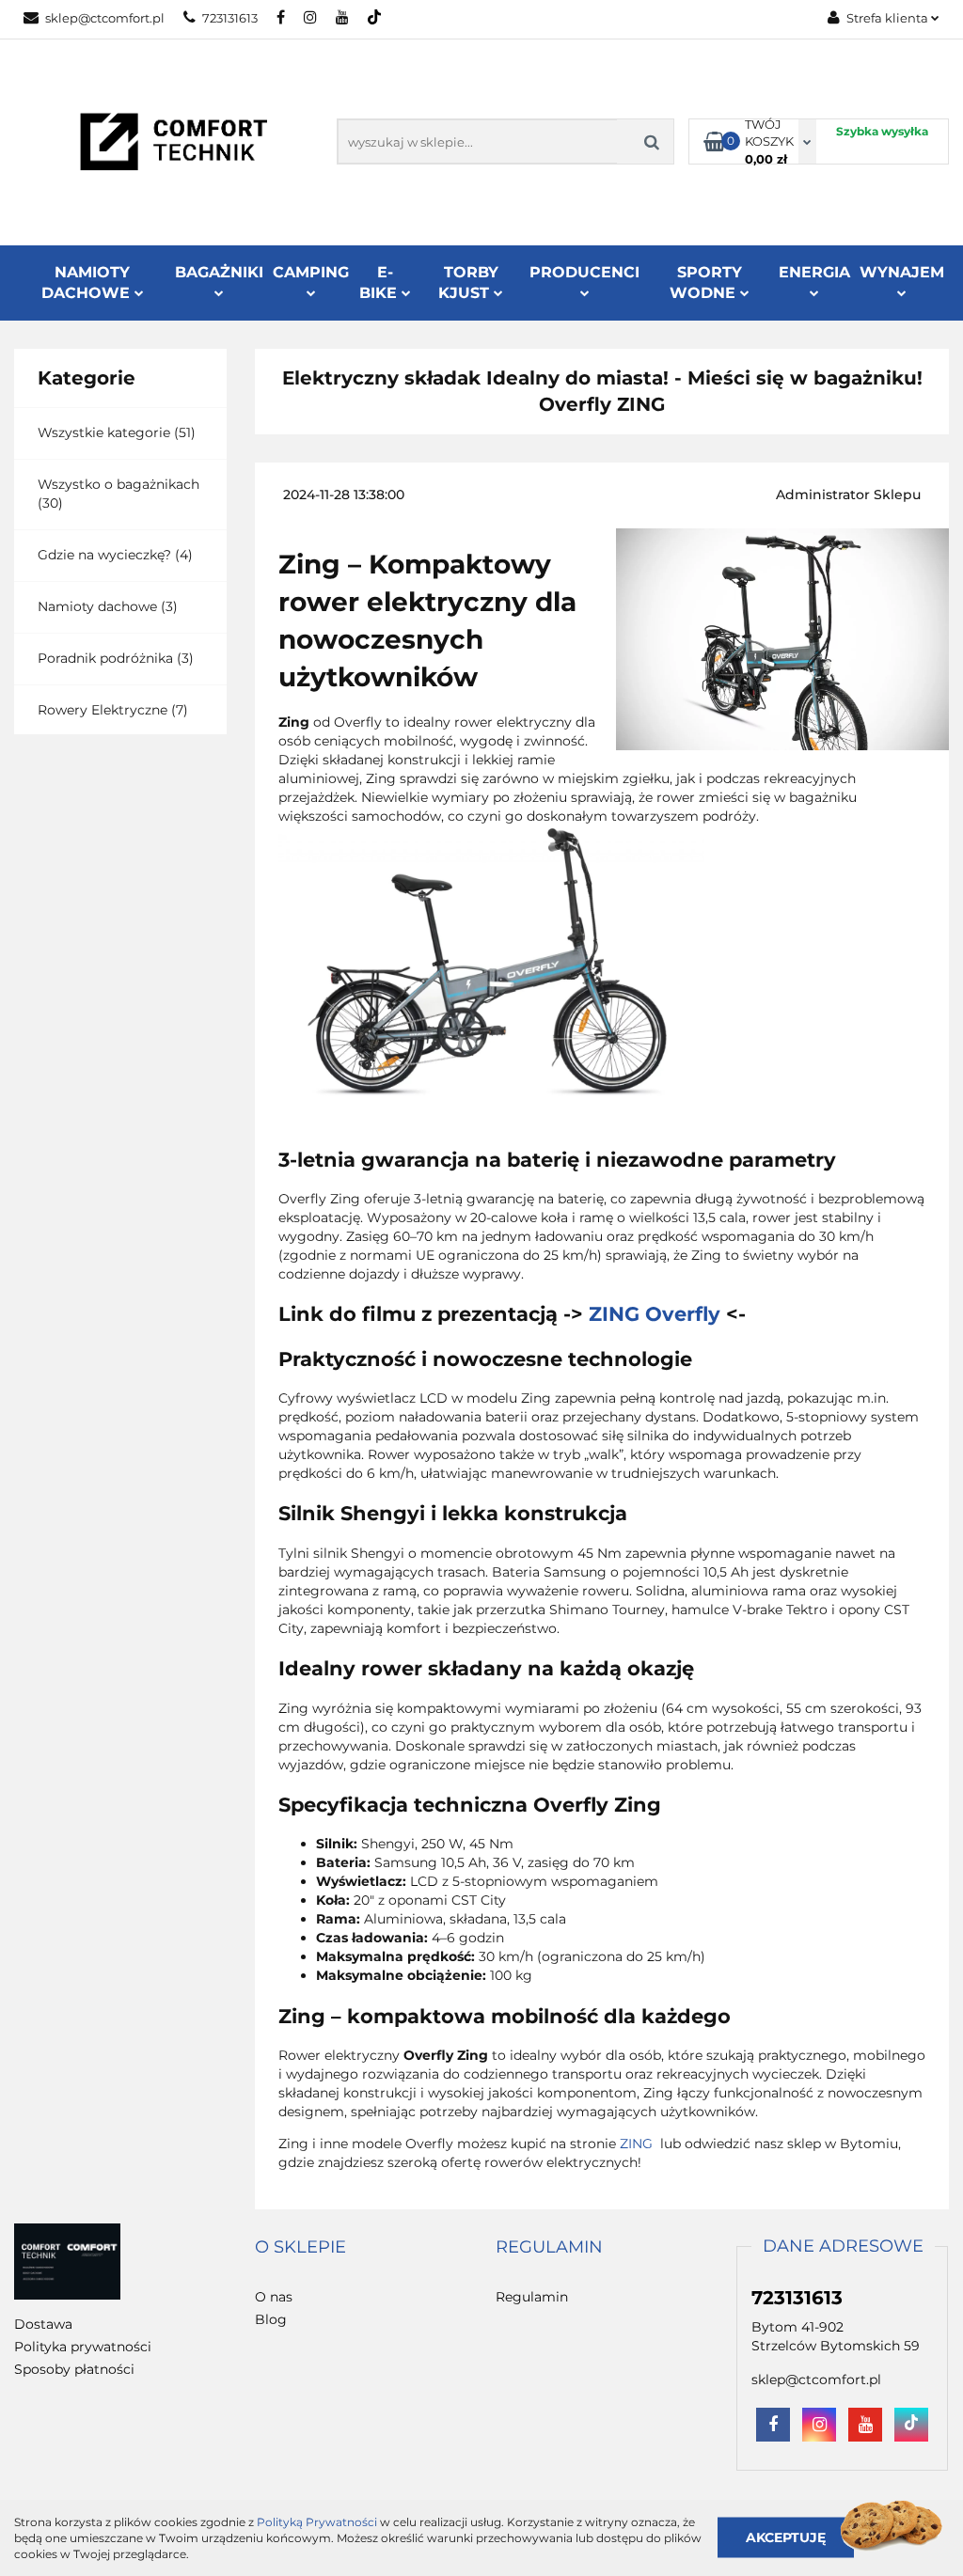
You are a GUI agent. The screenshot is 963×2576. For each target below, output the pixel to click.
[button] (300, 2248)
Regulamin (532, 2297)
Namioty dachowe (97, 606)
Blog (271, 2319)
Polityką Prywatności (317, 2522)
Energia (814, 272)
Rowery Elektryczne (103, 710)
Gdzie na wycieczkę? (104, 555)
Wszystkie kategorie (104, 432)
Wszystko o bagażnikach (118, 484)
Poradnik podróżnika (105, 658)
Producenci (584, 272)
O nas (274, 2297)
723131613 (230, 18)
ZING (638, 2144)
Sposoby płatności (74, 2369)
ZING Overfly (655, 1314)
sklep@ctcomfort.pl (105, 18)
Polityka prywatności (83, 2347)
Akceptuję (786, 2537)
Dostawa (43, 2324)
